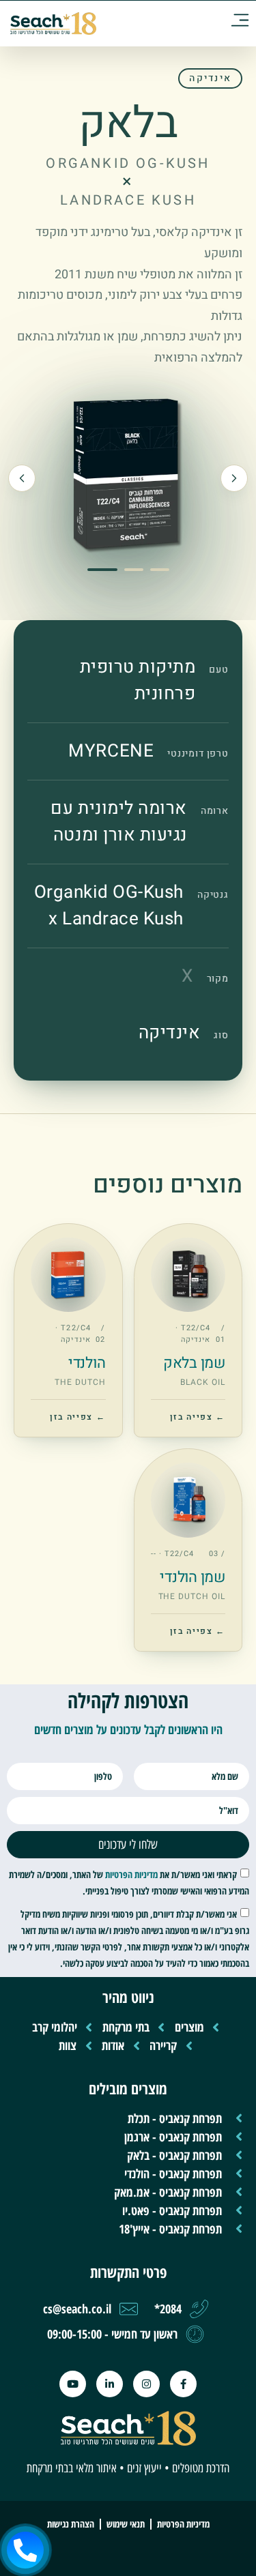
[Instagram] (146, 2384)
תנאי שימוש (126, 2524)
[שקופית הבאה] (22, 478)
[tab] (102, 570)
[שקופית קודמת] (234, 478)
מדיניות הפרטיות (131, 1874)
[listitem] (188, 1330)
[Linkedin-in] (110, 2384)
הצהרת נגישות (71, 2524)
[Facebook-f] (183, 2384)
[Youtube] (73, 2384)
